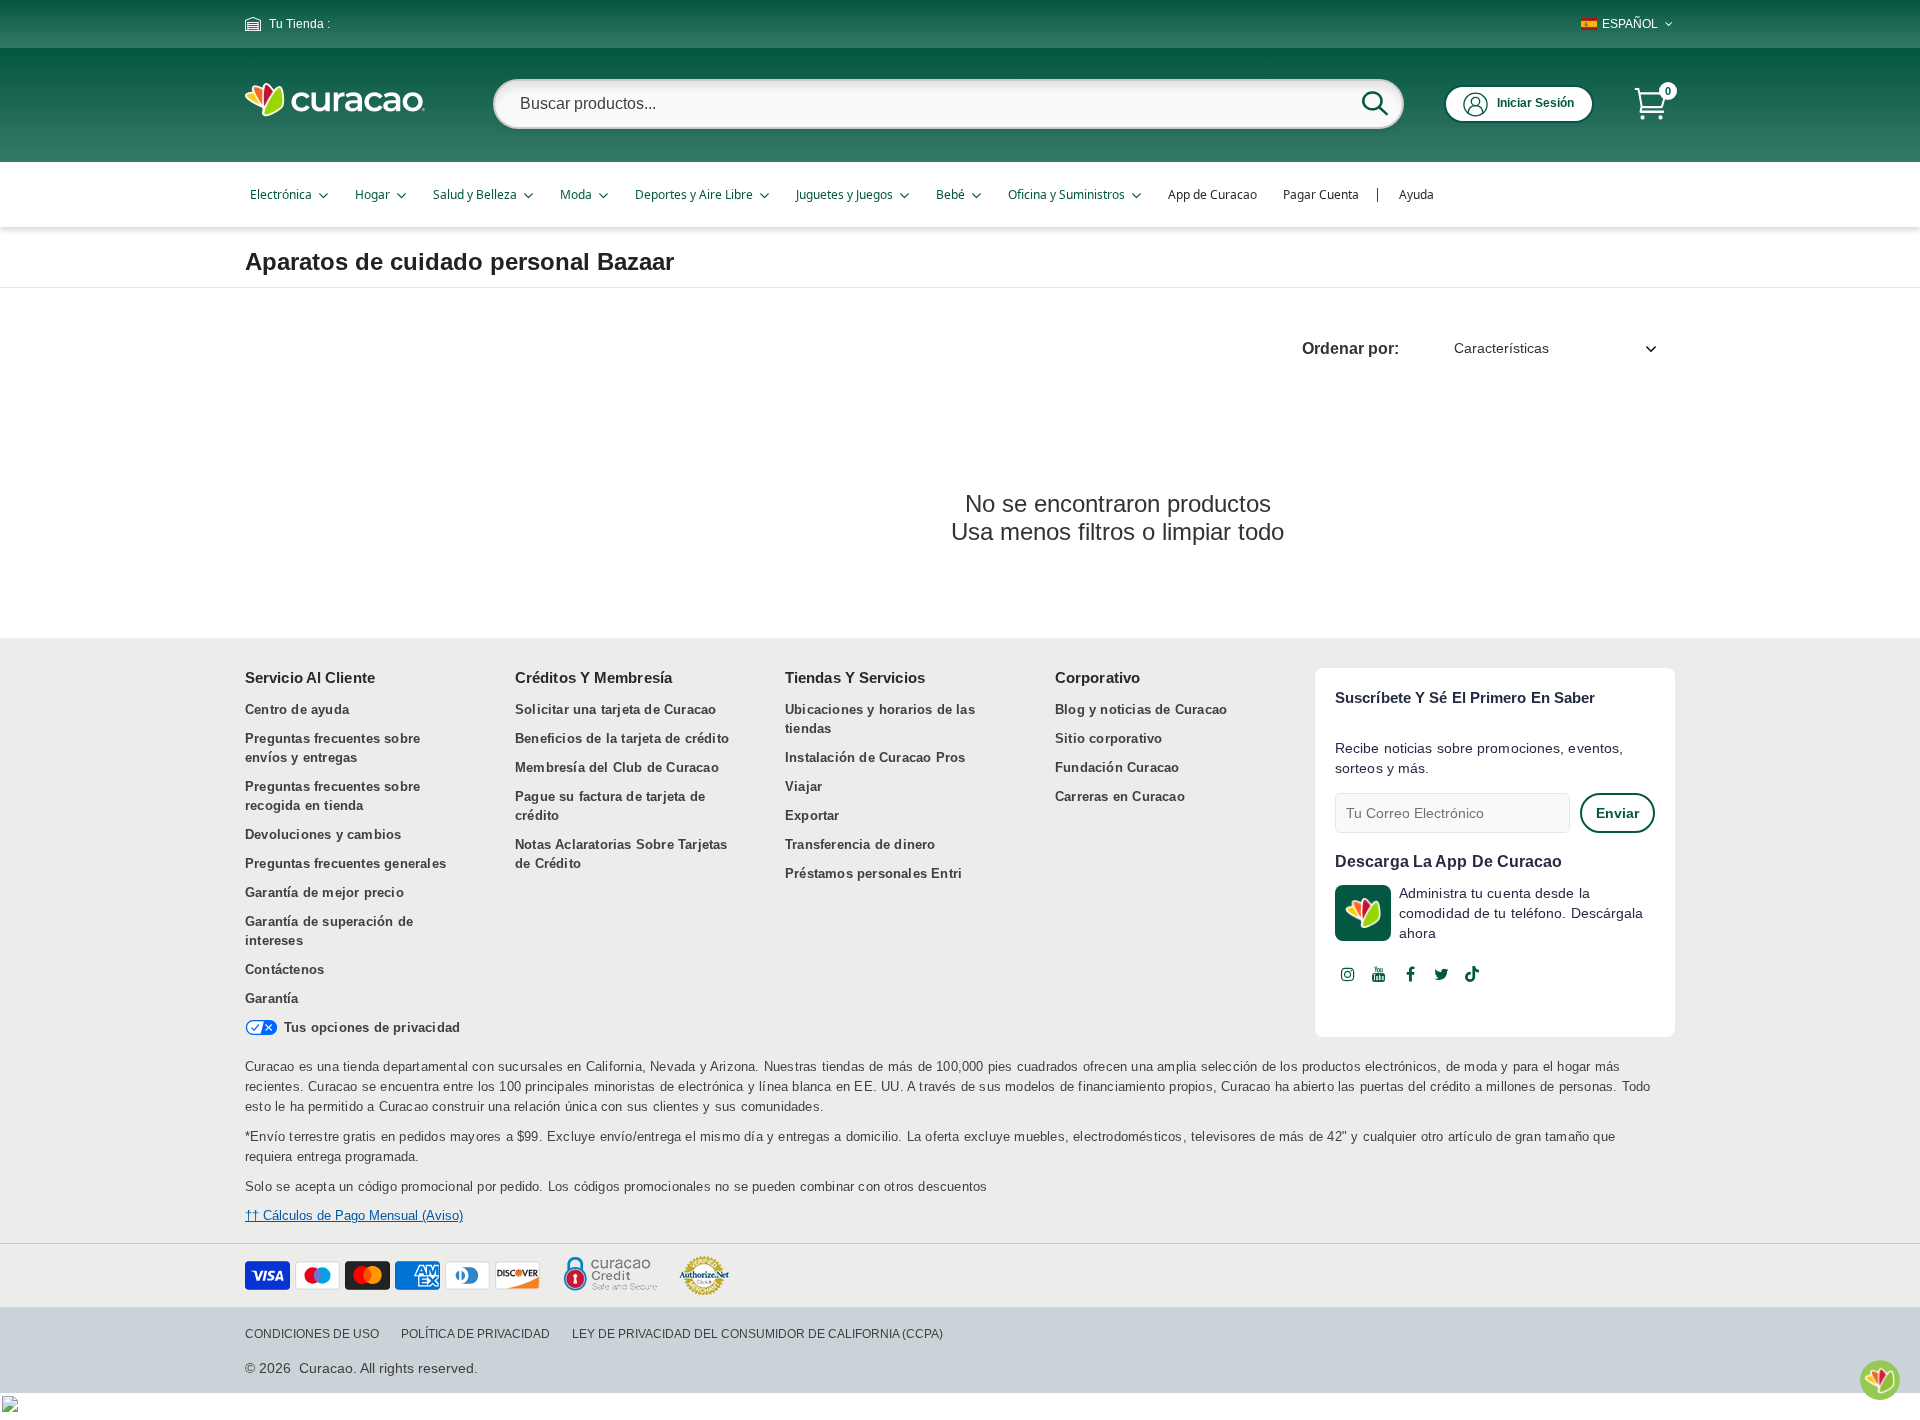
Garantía (272, 998)
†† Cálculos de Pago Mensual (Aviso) (354, 1215)
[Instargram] (1348, 974)
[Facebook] (1410, 974)
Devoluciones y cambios (323, 834)
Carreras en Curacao (1120, 796)
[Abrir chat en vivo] (1880, 1380)
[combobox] (948, 104)
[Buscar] (1375, 103)
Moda (576, 194)
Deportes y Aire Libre (694, 194)
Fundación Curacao (1117, 767)
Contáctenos (284, 969)
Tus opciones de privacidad (372, 1027)
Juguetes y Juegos (844, 194)
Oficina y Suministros (1066, 194)
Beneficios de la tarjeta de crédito (622, 738)
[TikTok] (1472, 974)
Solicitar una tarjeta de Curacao (615, 709)
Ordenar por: (1350, 348)
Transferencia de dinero (860, 844)
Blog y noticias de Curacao (1141, 709)
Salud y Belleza (475, 194)
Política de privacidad (475, 1334)
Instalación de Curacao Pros (875, 757)
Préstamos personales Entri (873, 873)
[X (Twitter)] (1441, 974)
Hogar (372, 194)
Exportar (812, 815)
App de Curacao (1212, 194)
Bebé (950, 194)
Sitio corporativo (1108, 738)
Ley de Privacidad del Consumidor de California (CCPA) (757, 1334)
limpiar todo (1223, 531)
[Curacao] (335, 111)
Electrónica (281, 194)
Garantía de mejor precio (324, 892)
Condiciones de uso (312, 1334)
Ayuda (1416, 194)
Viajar (803, 786)
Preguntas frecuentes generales (345, 863)
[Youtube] (1379, 974)
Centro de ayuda (297, 709)
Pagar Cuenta (1321, 194)
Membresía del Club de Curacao (617, 767)
